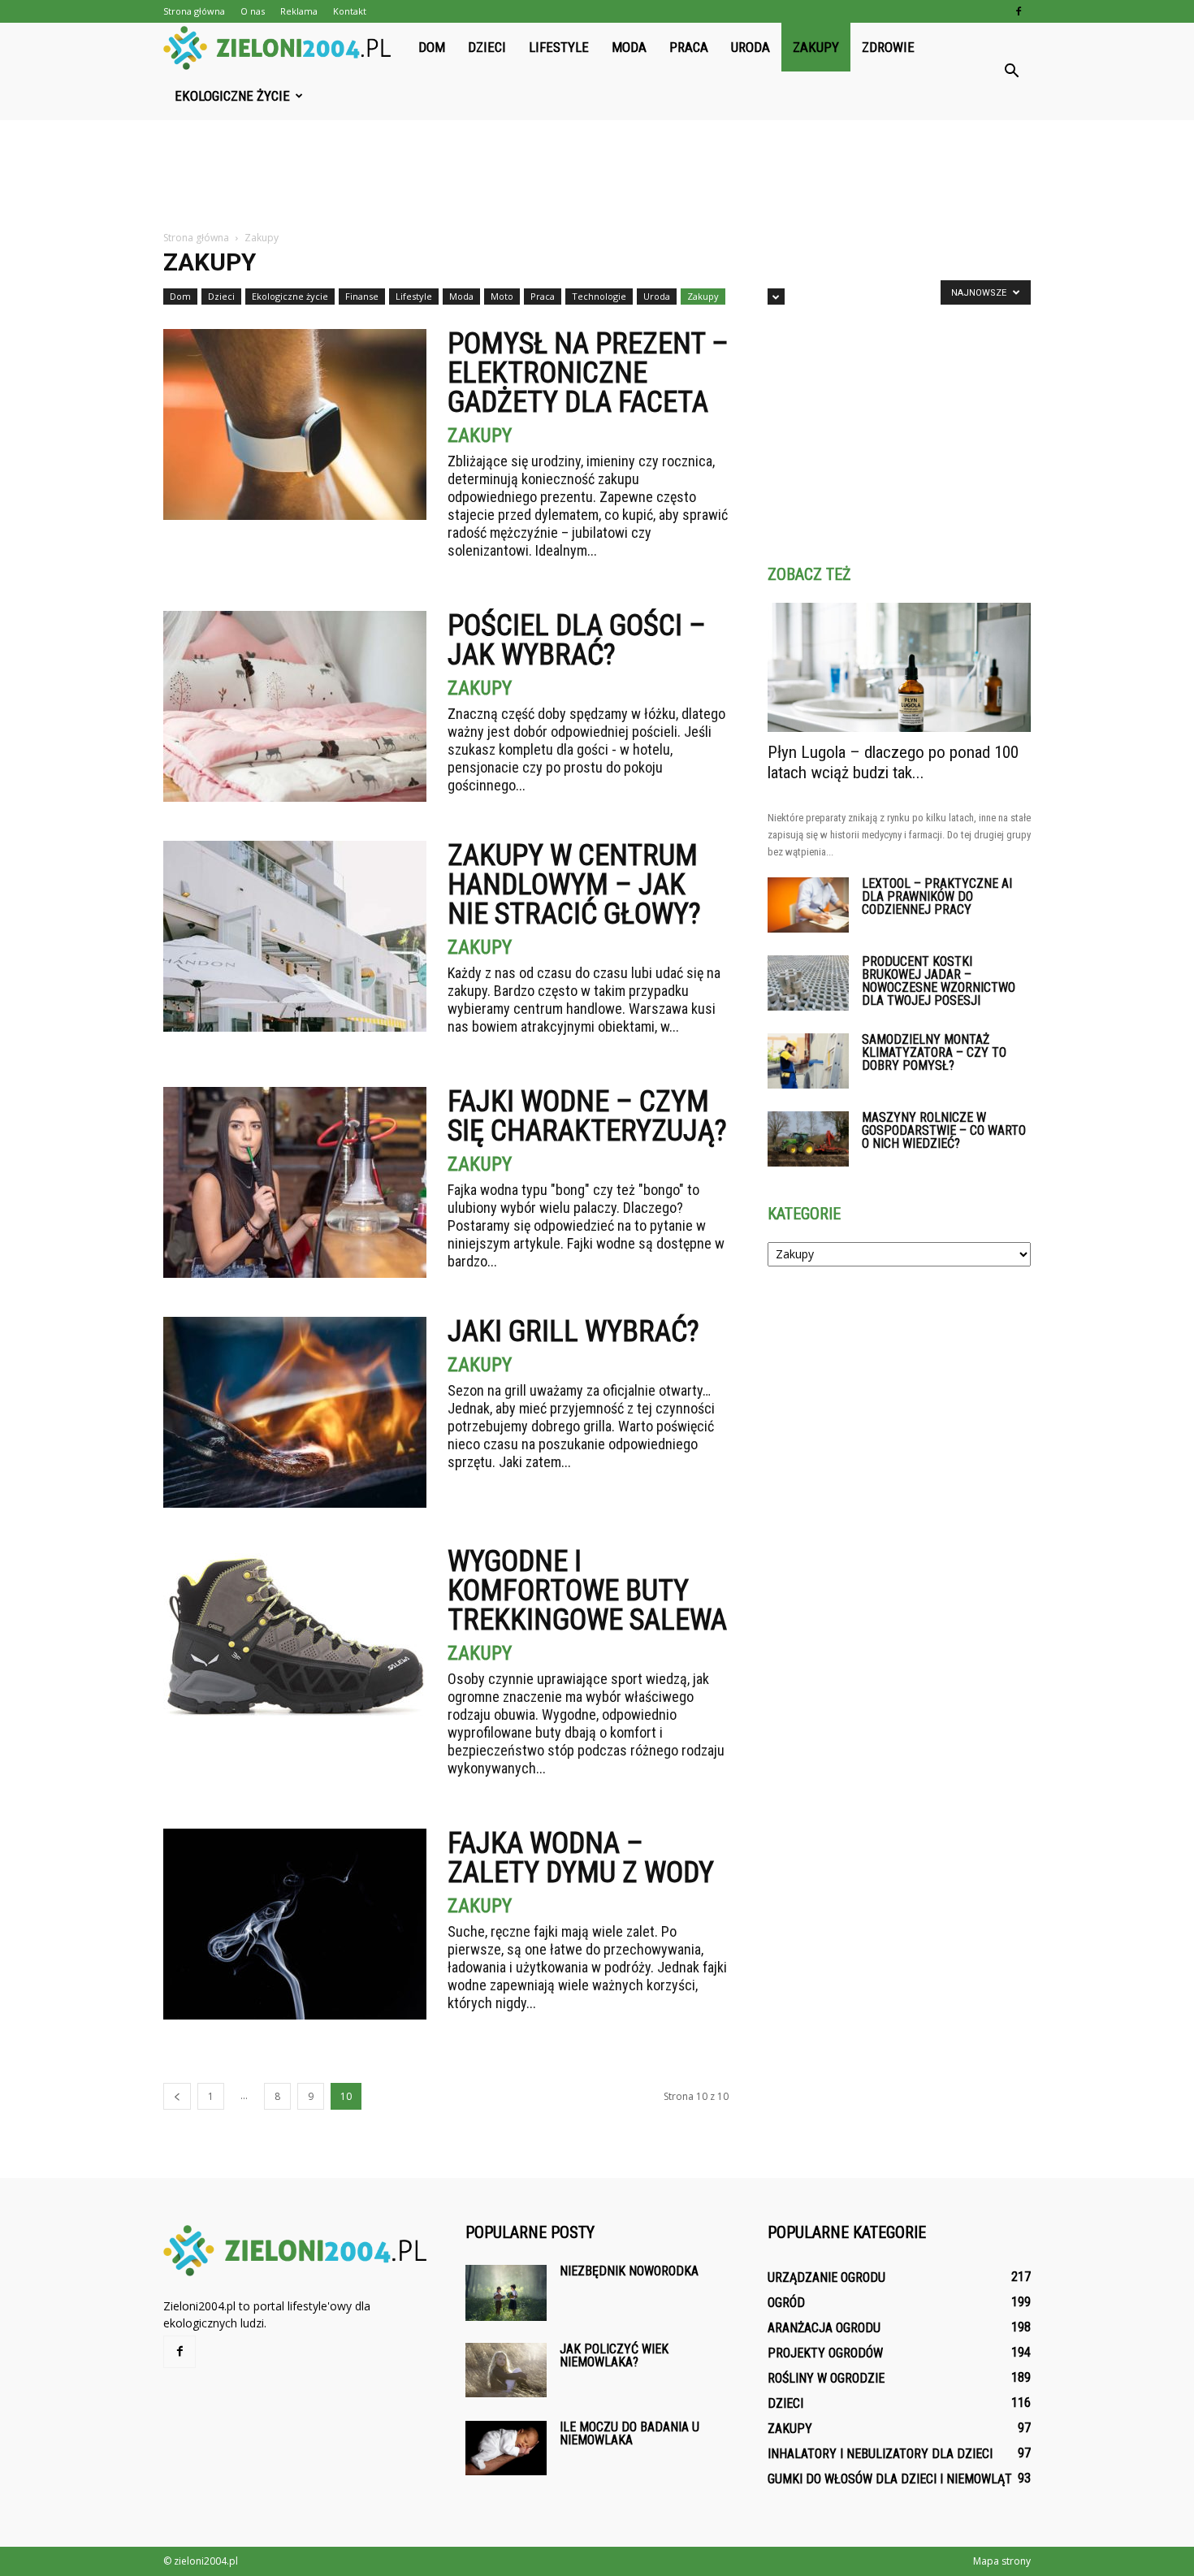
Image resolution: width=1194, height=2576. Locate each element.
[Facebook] (1019, 11)
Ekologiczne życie (232, 96)
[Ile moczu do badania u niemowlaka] (506, 2448)
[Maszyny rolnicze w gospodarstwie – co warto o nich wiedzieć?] (808, 1139)
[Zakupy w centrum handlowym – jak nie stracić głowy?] (295, 936)
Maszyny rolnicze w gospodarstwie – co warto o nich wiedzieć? (944, 1130)
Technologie (599, 296)
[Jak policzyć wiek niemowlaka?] (506, 2370)
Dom (432, 47)
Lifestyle (559, 47)
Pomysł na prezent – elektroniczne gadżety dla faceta (588, 373)
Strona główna (194, 11)
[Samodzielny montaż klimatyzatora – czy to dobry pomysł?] (808, 1061)
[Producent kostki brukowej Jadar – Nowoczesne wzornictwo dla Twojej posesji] (808, 983)
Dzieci (487, 47)
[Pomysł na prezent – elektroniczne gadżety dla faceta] (295, 424)
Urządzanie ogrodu (826, 2277)
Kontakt (350, 11)
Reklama (299, 11)
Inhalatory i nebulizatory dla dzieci (880, 2454)
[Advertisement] (597, 176)
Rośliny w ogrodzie (826, 2378)
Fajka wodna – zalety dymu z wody (581, 1858)
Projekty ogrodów (825, 2353)
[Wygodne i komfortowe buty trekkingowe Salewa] (295, 1642)
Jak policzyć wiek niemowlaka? (614, 2355)
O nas (253, 11)
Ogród (786, 2303)
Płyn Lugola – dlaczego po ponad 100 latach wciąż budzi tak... (893, 762)
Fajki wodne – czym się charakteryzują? (587, 1116)
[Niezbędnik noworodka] (506, 2293)
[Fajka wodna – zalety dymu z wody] (295, 1924)
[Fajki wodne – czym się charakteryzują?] (295, 1182)
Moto (502, 296)
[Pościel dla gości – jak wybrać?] (295, 706)
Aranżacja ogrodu (824, 2328)
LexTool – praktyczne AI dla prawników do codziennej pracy (937, 896)
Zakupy (816, 47)
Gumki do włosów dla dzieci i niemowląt (890, 2479)
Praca (689, 47)
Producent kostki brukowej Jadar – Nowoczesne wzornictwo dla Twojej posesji (939, 981)
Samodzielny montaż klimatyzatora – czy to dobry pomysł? (934, 1052)
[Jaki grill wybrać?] (295, 1412)
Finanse (362, 296)
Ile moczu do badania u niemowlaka (629, 2433)
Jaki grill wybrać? (573, 1331)
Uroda (751, 47)
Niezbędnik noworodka (629, 2271)
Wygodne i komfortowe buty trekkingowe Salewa (587, 1591)
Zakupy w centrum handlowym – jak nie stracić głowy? (574, 885)
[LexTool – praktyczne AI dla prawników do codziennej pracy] (808, 905)
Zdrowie (888, 47)
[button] (1011, 71)
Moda (629, 47)
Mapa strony (1002, 2561)
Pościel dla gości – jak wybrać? (577, 640)
